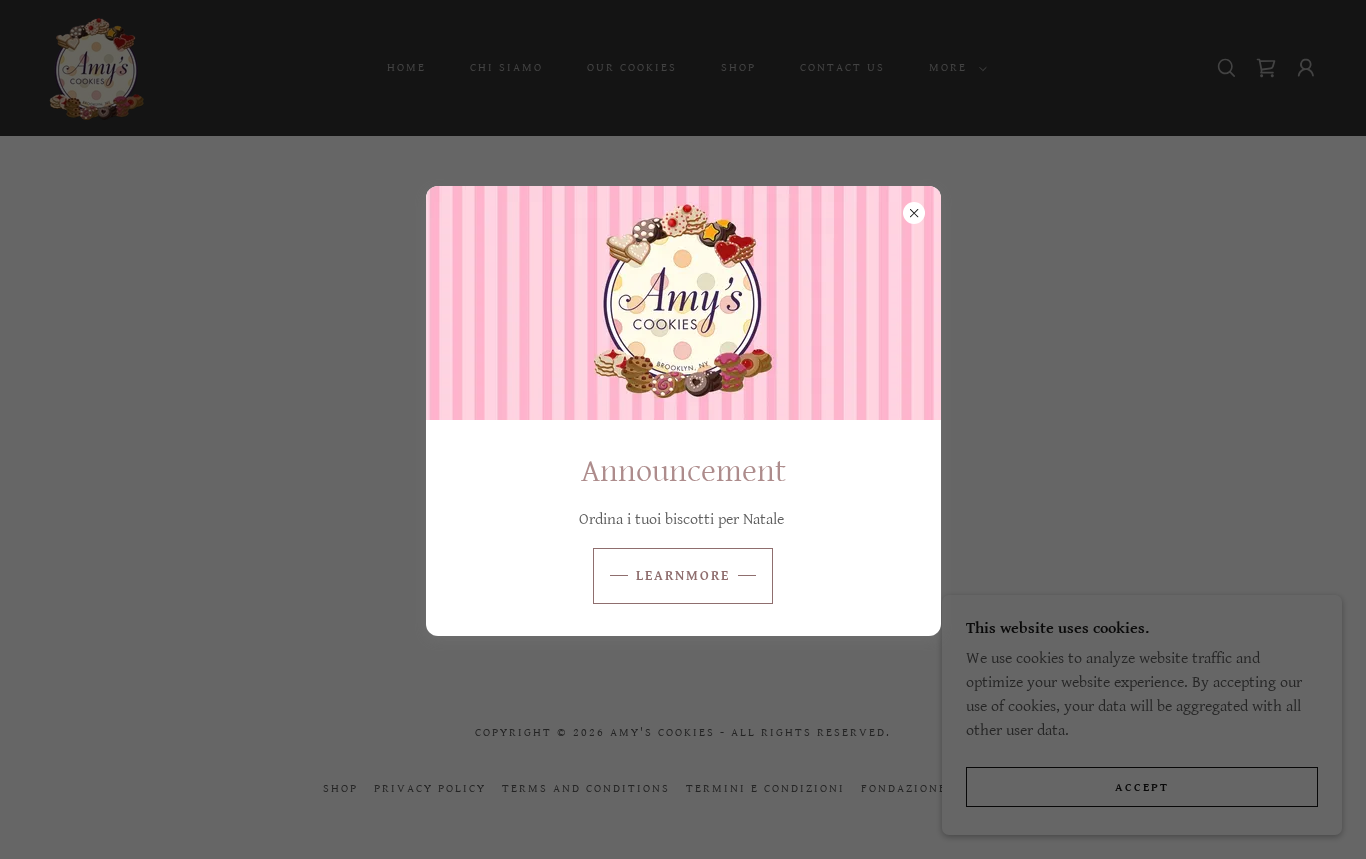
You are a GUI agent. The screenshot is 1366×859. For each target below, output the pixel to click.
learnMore (683, 576)
